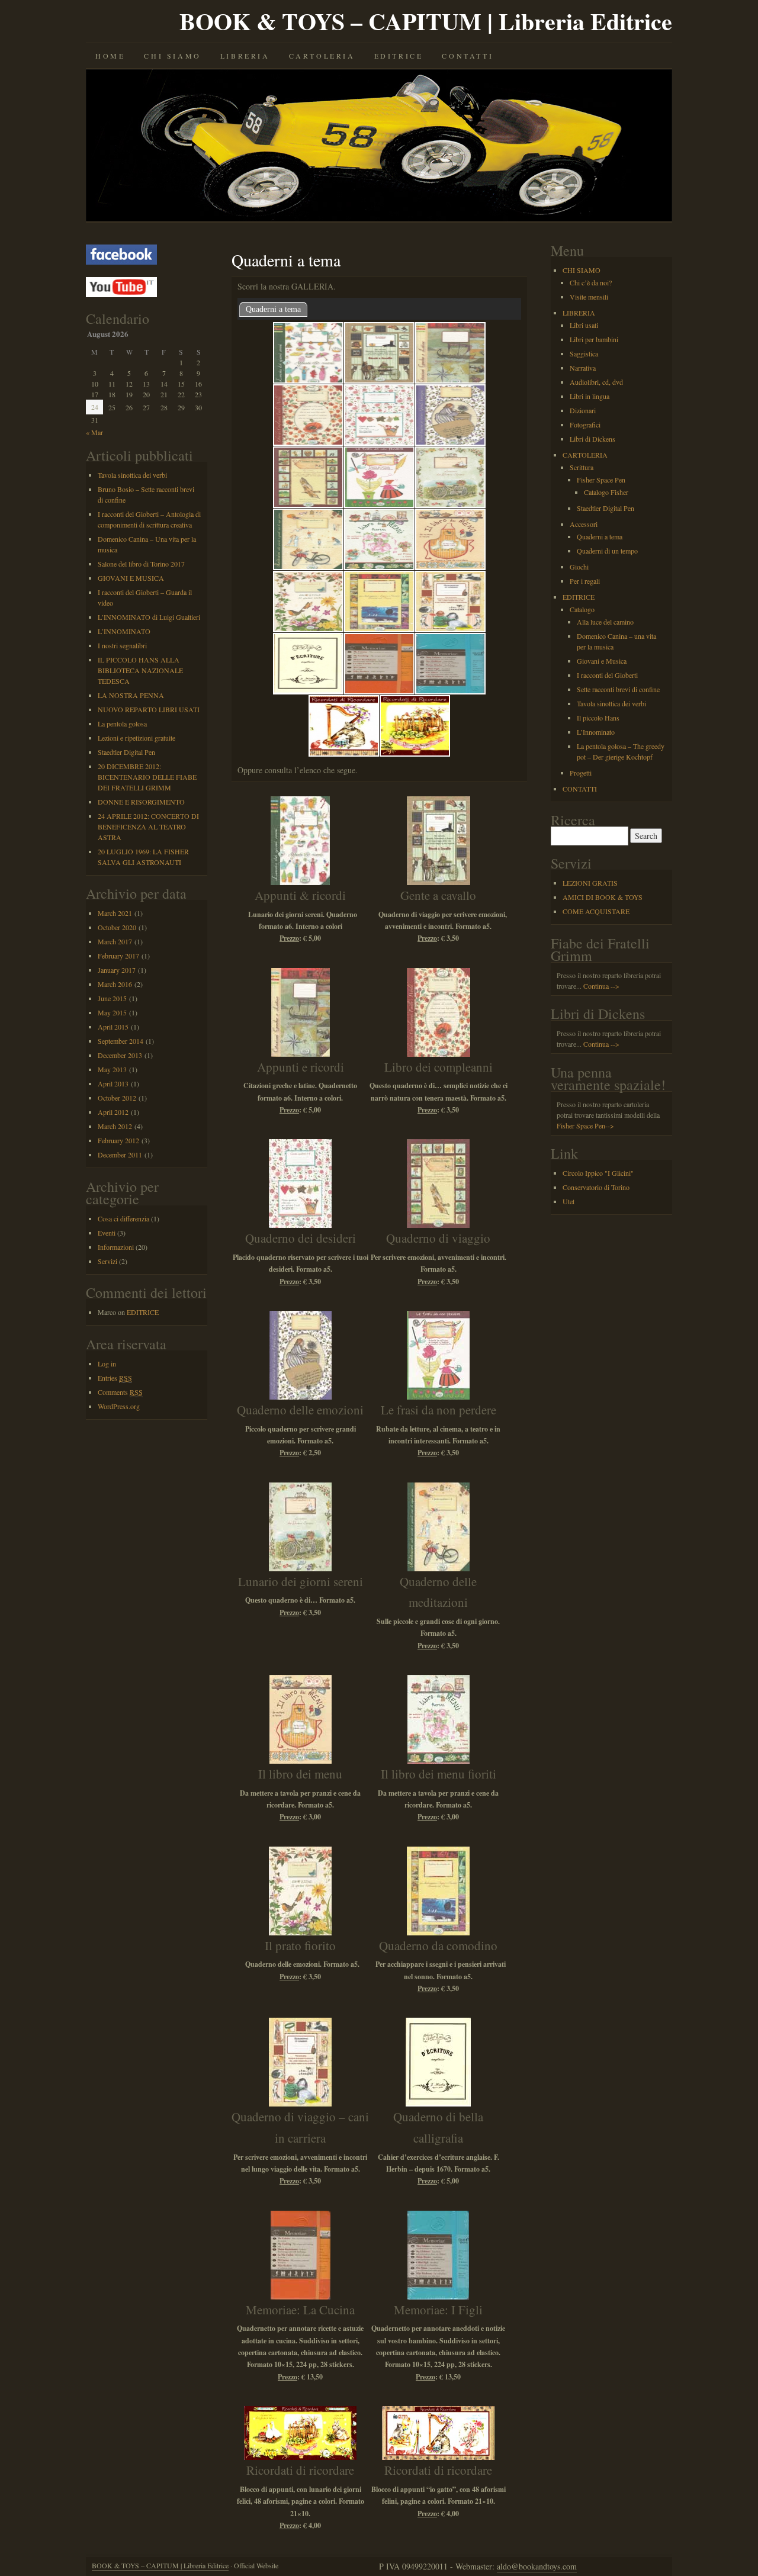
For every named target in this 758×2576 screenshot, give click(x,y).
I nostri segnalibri (122, 645)
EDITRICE (399, 56)
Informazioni (116, 1247)
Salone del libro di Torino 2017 (141, 564)
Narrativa (583, 368)
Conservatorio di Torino (596, 1187)
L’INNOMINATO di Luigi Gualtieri (149, 617)
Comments (120, 1392)
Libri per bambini (594, 339)
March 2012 (115, 1126)
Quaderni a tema (273, 309)
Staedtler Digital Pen (126, 752)
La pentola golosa (122, 723)
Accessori (584, 524)
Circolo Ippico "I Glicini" (598, 1173)
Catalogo (582, 609)
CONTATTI (468, 56)
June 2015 (112, 998)
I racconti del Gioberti (607, 675)
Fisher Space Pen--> (585, 1125)
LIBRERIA (245, 56)
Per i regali (585, 581)
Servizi (107, 1261)
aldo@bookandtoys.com (537, 2566)
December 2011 (120, 1154)
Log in (107, 1363)
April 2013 (113, 1083)
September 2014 (121, 1041)
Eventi (107, 1233)
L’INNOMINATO (124, 631)
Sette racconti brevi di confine (618, 689)
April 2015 (113, 1027)
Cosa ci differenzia (123, 1218)
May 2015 (112, 1012)
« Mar (94, 432)
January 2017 (117, 970)
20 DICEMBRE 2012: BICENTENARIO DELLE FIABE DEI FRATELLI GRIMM (147, 777)
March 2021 (115, 913)
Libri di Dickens (592, 439)
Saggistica (584, 353)
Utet (568, 1201)
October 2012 (117, 1098)
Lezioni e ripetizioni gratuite (136, 738)
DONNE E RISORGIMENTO (141, 802)
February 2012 (118, 1140)
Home (110, 56)
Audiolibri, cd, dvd (596, 382)
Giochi (579, 567)
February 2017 (118, 956)
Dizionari (583, 410)
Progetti (581, 773)
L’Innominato (596, 732)
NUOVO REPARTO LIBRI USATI (149, 709)
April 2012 (113, 1112)
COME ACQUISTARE (596, 911)
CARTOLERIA (322, 56)
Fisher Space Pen (601, 480)
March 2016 (115, 984)
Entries (115, 1378)
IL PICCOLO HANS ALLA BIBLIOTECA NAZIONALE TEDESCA (140, 670)
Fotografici (585, 424)
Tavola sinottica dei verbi (132, 475)
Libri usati (584, 325)
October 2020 (117, 927)
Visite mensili (589, 297)
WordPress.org (119, 1406)
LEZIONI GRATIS (590, 883)
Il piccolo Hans (598, 718)
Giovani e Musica (602, 661)
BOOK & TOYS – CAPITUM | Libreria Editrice (426, 21)
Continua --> (601, 986)
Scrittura (582, 467)
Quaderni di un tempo (607, 551)
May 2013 (112, 1069)
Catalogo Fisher (606, 492)
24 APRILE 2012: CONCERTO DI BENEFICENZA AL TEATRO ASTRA (148, 826)
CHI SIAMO (172, 56)
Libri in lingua (590, 396)
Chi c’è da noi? (591, 282)
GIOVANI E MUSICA (131, 578)
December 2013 (120, 1055)
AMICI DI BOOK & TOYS (603, 897)
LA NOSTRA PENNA (131, 695)
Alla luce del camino (605, 622)
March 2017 (115, 941)
